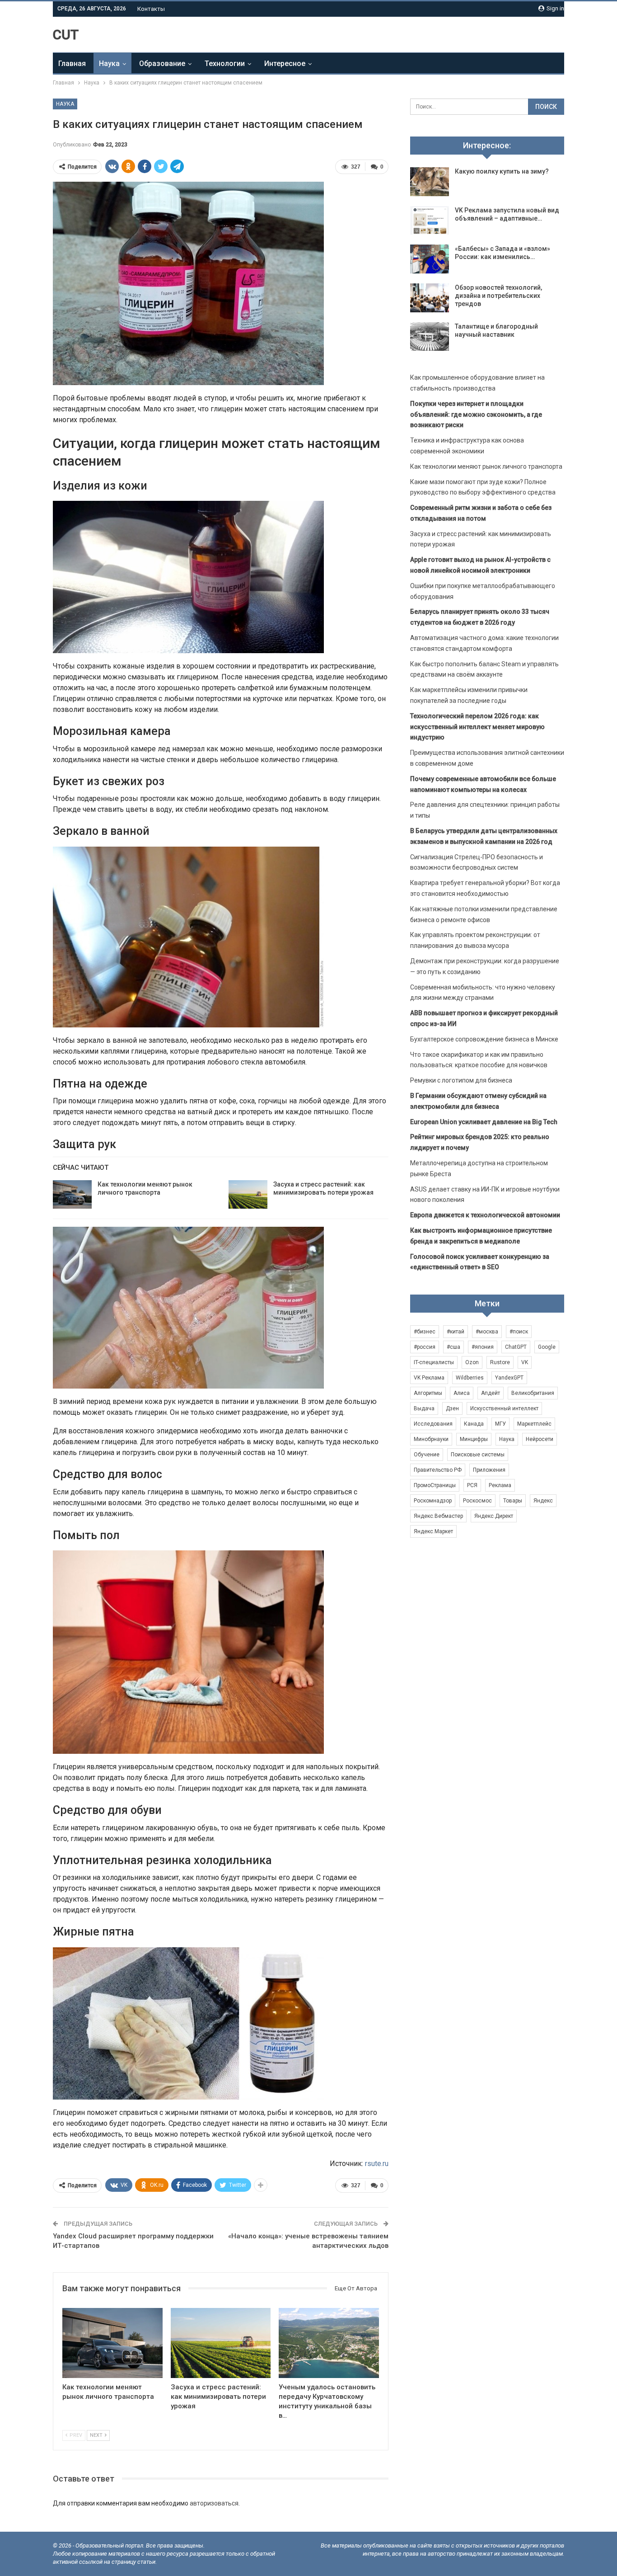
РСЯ (472, 1485)
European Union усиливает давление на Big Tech (484, 1122)
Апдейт (491, 1393)
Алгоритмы (428, 1393)
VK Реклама (429, 1378)
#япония (483, 1347)
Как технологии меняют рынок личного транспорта (486, 466)
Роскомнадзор (433, 1501)
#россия (425, 1347)
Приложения (489, 1470)
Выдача (424, 1408)
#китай (456, 1332)
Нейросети (540, 1439)
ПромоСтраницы (435, 1485)
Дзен (452, 1408)
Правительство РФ (438, 1470)
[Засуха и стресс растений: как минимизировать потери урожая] (248, 1195)
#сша (453, 1347)
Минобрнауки (431, 1439)
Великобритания (533, 1393)
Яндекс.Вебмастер (438, 1516)
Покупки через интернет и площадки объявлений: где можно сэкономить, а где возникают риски (476, 414)
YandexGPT (509, 1378)
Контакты (151, 9)
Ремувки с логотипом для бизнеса (461, 1080)
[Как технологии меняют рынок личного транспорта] (72, 1195)
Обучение (427, 1455)
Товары (513, 1501)
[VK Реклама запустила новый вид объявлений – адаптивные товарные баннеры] (430, 221)
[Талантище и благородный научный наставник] (430, 337)
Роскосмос (477, 1501)
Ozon (472, 1362)
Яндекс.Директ (494, 1516)
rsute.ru (377, 2164)
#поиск (519, 1332)
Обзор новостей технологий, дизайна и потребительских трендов (498, 296)
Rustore (500, 1362)
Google (547, 1347)
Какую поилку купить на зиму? (502, 171)
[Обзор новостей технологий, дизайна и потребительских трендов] (430, 298)
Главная (72, 64)
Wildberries (470, 1378)
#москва (487, 1332)
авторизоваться (214, 2503)
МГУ (500, 1424)
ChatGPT (516, 1347)
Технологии (225, 64)
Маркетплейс (534, 1424)
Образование (162, 64)
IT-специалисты (434, 1362)
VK (525, 1362)
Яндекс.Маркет (433, 1531)
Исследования (433, 1424)
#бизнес (425, 1332)
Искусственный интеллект (504, 1408)
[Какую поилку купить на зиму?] (430, 182)
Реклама (500, 1485)
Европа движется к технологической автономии (485, 1215)
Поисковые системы (478, 1455)
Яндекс (543, 1501)
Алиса (462, 1393)
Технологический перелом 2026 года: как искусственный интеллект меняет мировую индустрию (477, 727)
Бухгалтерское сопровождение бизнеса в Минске (484, 1039)
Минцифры (474, 1439)
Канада (474, 1424)
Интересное (285, 64)
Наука (109, 64)
